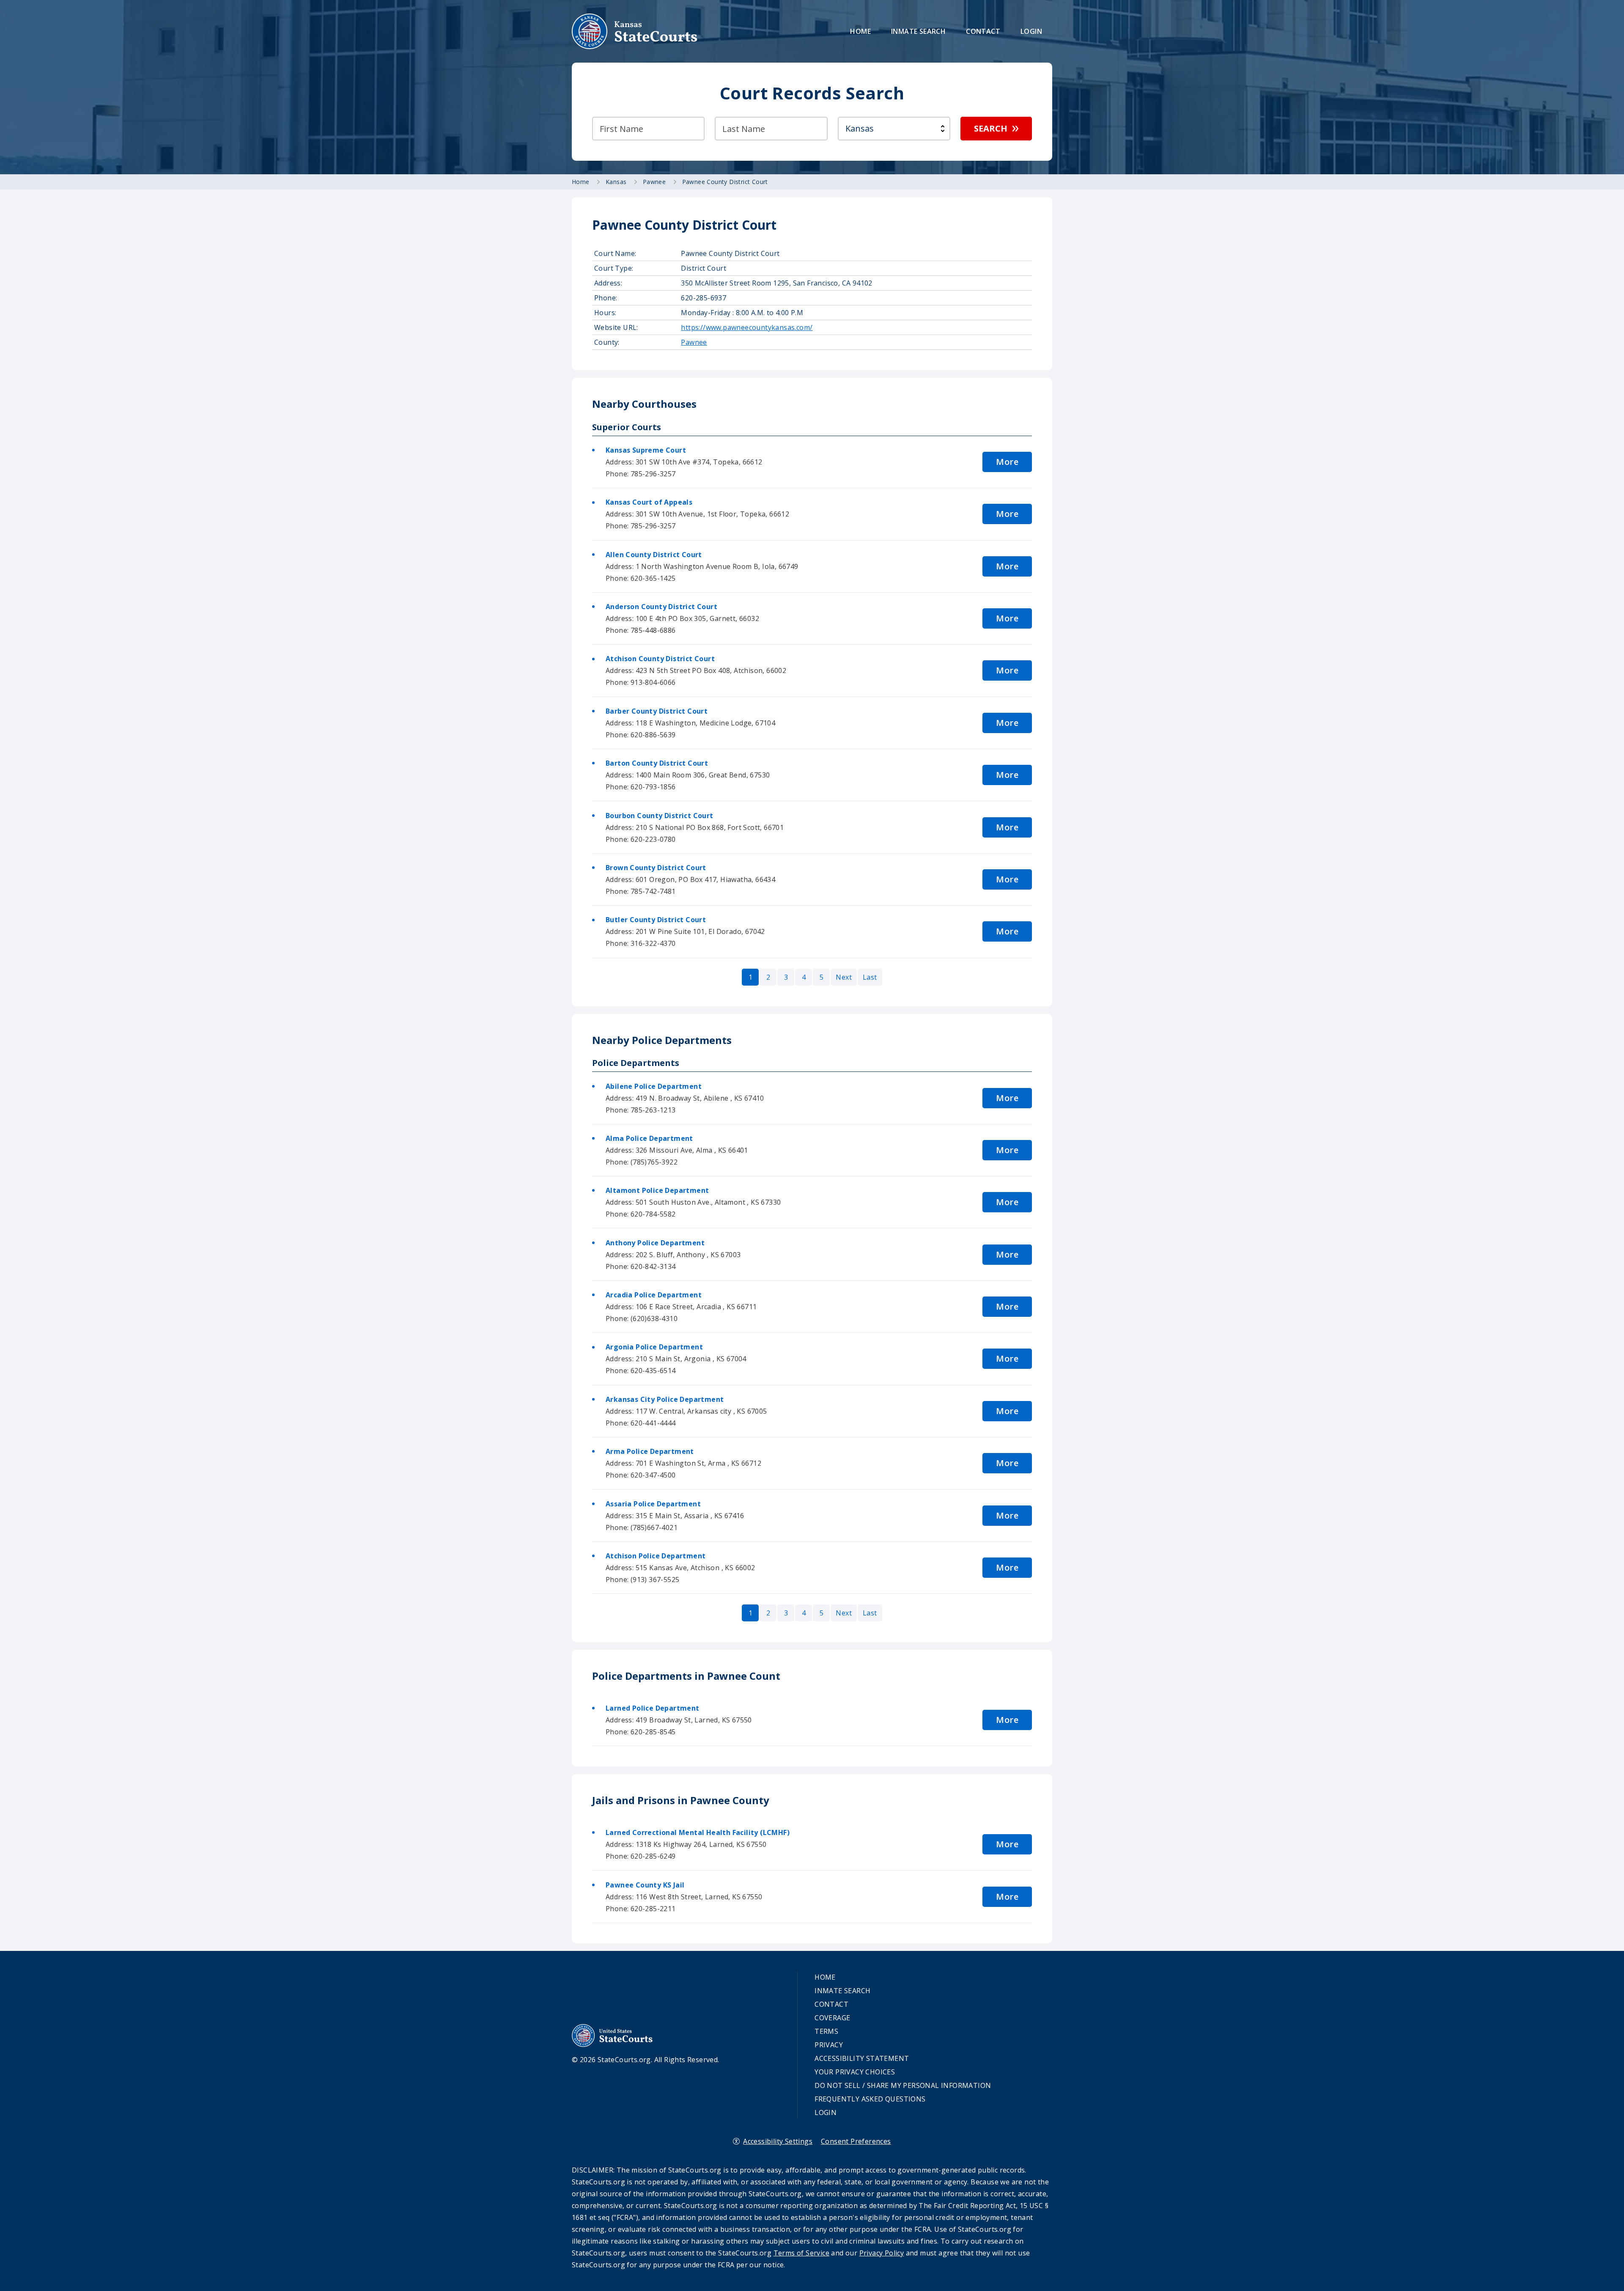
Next (844, 977)
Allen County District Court (654, 555)
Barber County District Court (657, 711)
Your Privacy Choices (855, 2072)
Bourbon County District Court (660, 816)
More (1007, 462)
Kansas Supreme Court (646, 450)
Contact (983, 31)
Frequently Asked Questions (870, 2099)
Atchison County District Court (660, 659)
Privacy (829, 2045)
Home (860, 31)
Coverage (832, 2018)
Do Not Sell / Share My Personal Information (903, 2085)
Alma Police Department (649, 1138)
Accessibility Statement (862, 2058)
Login (1031, 31)
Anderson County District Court (661, 607)
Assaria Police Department (653, 1504)
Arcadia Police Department (654, 1295)
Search (991, 128)
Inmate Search (918, 31)
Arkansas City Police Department (665, 1399)
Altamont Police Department (657, 1190)
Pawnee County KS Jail (645, 1885)
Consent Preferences (856, 2141)
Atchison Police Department (656, 1556)
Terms (826, 2031)
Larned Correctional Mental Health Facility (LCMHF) (698, 1832)
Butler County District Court (656, 920)
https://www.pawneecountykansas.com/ (747, 327)
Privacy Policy (882, 2253)
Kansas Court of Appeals (649, 502)
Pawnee (694, 342)
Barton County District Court (657, 763)
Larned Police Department (653, 1708)
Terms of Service (801, 2253)
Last (870, 977)
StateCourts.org (635, 31)
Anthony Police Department (655, 1243)
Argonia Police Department (654, 1347)
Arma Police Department (650, 1451)
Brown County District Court (656, 868)
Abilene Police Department (654, 1086)
